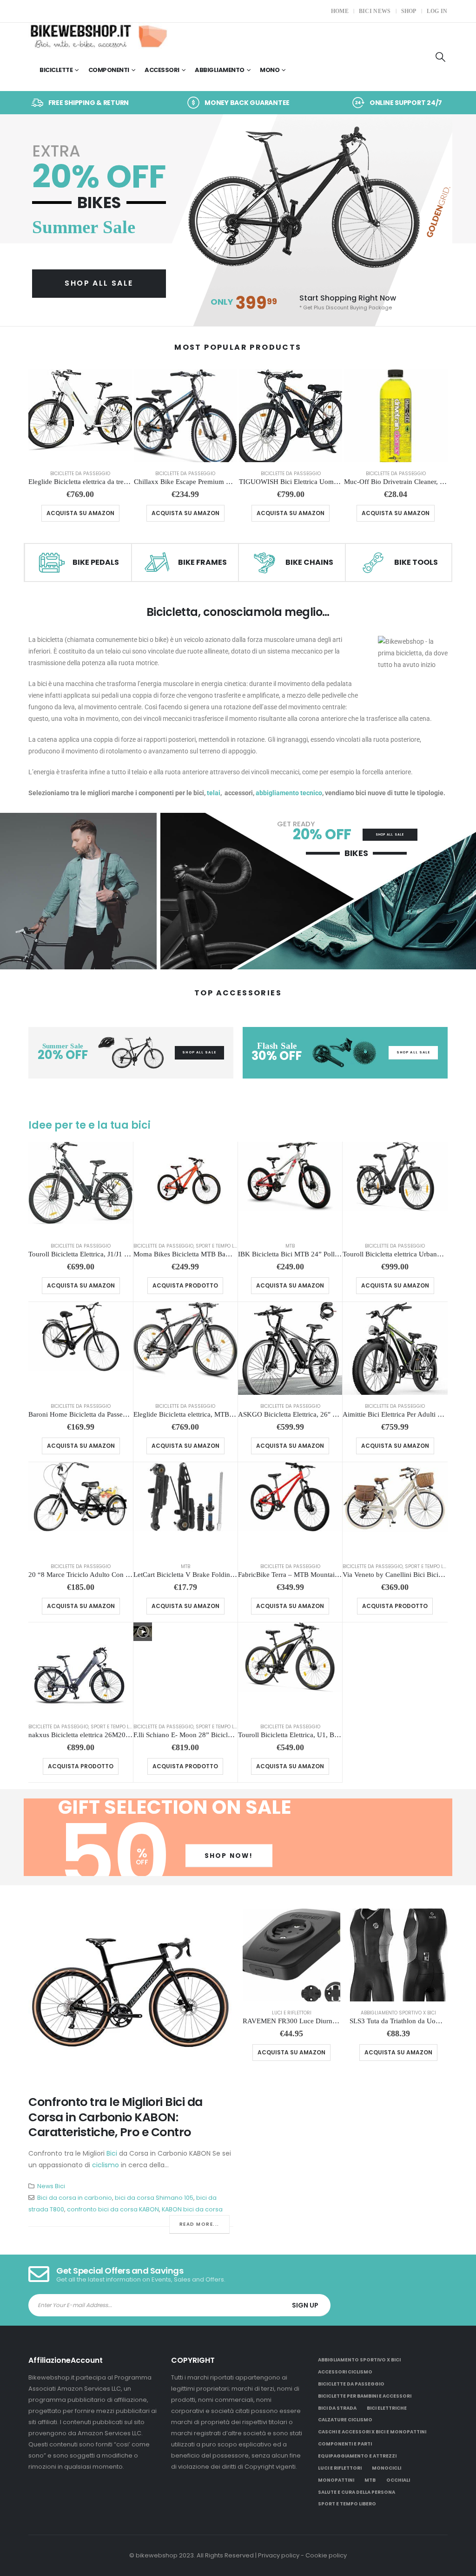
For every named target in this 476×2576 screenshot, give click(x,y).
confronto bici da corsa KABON (113, 2209)
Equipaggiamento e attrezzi (357, 2456)
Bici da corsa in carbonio (75, 2198)
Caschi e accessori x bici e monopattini (372, 2432)
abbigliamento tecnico (289, 793)
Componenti (109, 70)
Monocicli (387, 2468)
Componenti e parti (345, 2444)
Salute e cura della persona (357, 2492)
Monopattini (336, 2480)
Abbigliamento (220, 70)
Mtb (290, 1246)
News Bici (51, 2186)
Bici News (375, 11)
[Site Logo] (98, 36)
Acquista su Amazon (80, 513)
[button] (441, 57)
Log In (437, 11)
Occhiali (398, 2480)
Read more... (199, 2224)
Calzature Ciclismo (345, 2420)
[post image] (131, 1995)
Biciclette (56, 70)
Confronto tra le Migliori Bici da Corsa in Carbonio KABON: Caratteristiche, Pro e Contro (116, 2117)
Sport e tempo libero (221, 1246)
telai (214, 793)
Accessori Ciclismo (345, 2372)
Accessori (162, 70)
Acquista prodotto (185, 1285)
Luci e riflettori (292, 2013)
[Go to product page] (80, 416)
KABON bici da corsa (192, 2209)
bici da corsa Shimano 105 (154, 2198)
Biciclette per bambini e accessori (365, 2396)
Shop (409, 11)
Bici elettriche (387, 2408)
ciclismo (106, 2165)
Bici (112, 2153)
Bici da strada (337, 2408)
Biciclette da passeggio (80, 474)
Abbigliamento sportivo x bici (398, 2013)
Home (340, 11)
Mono (270, 70)
